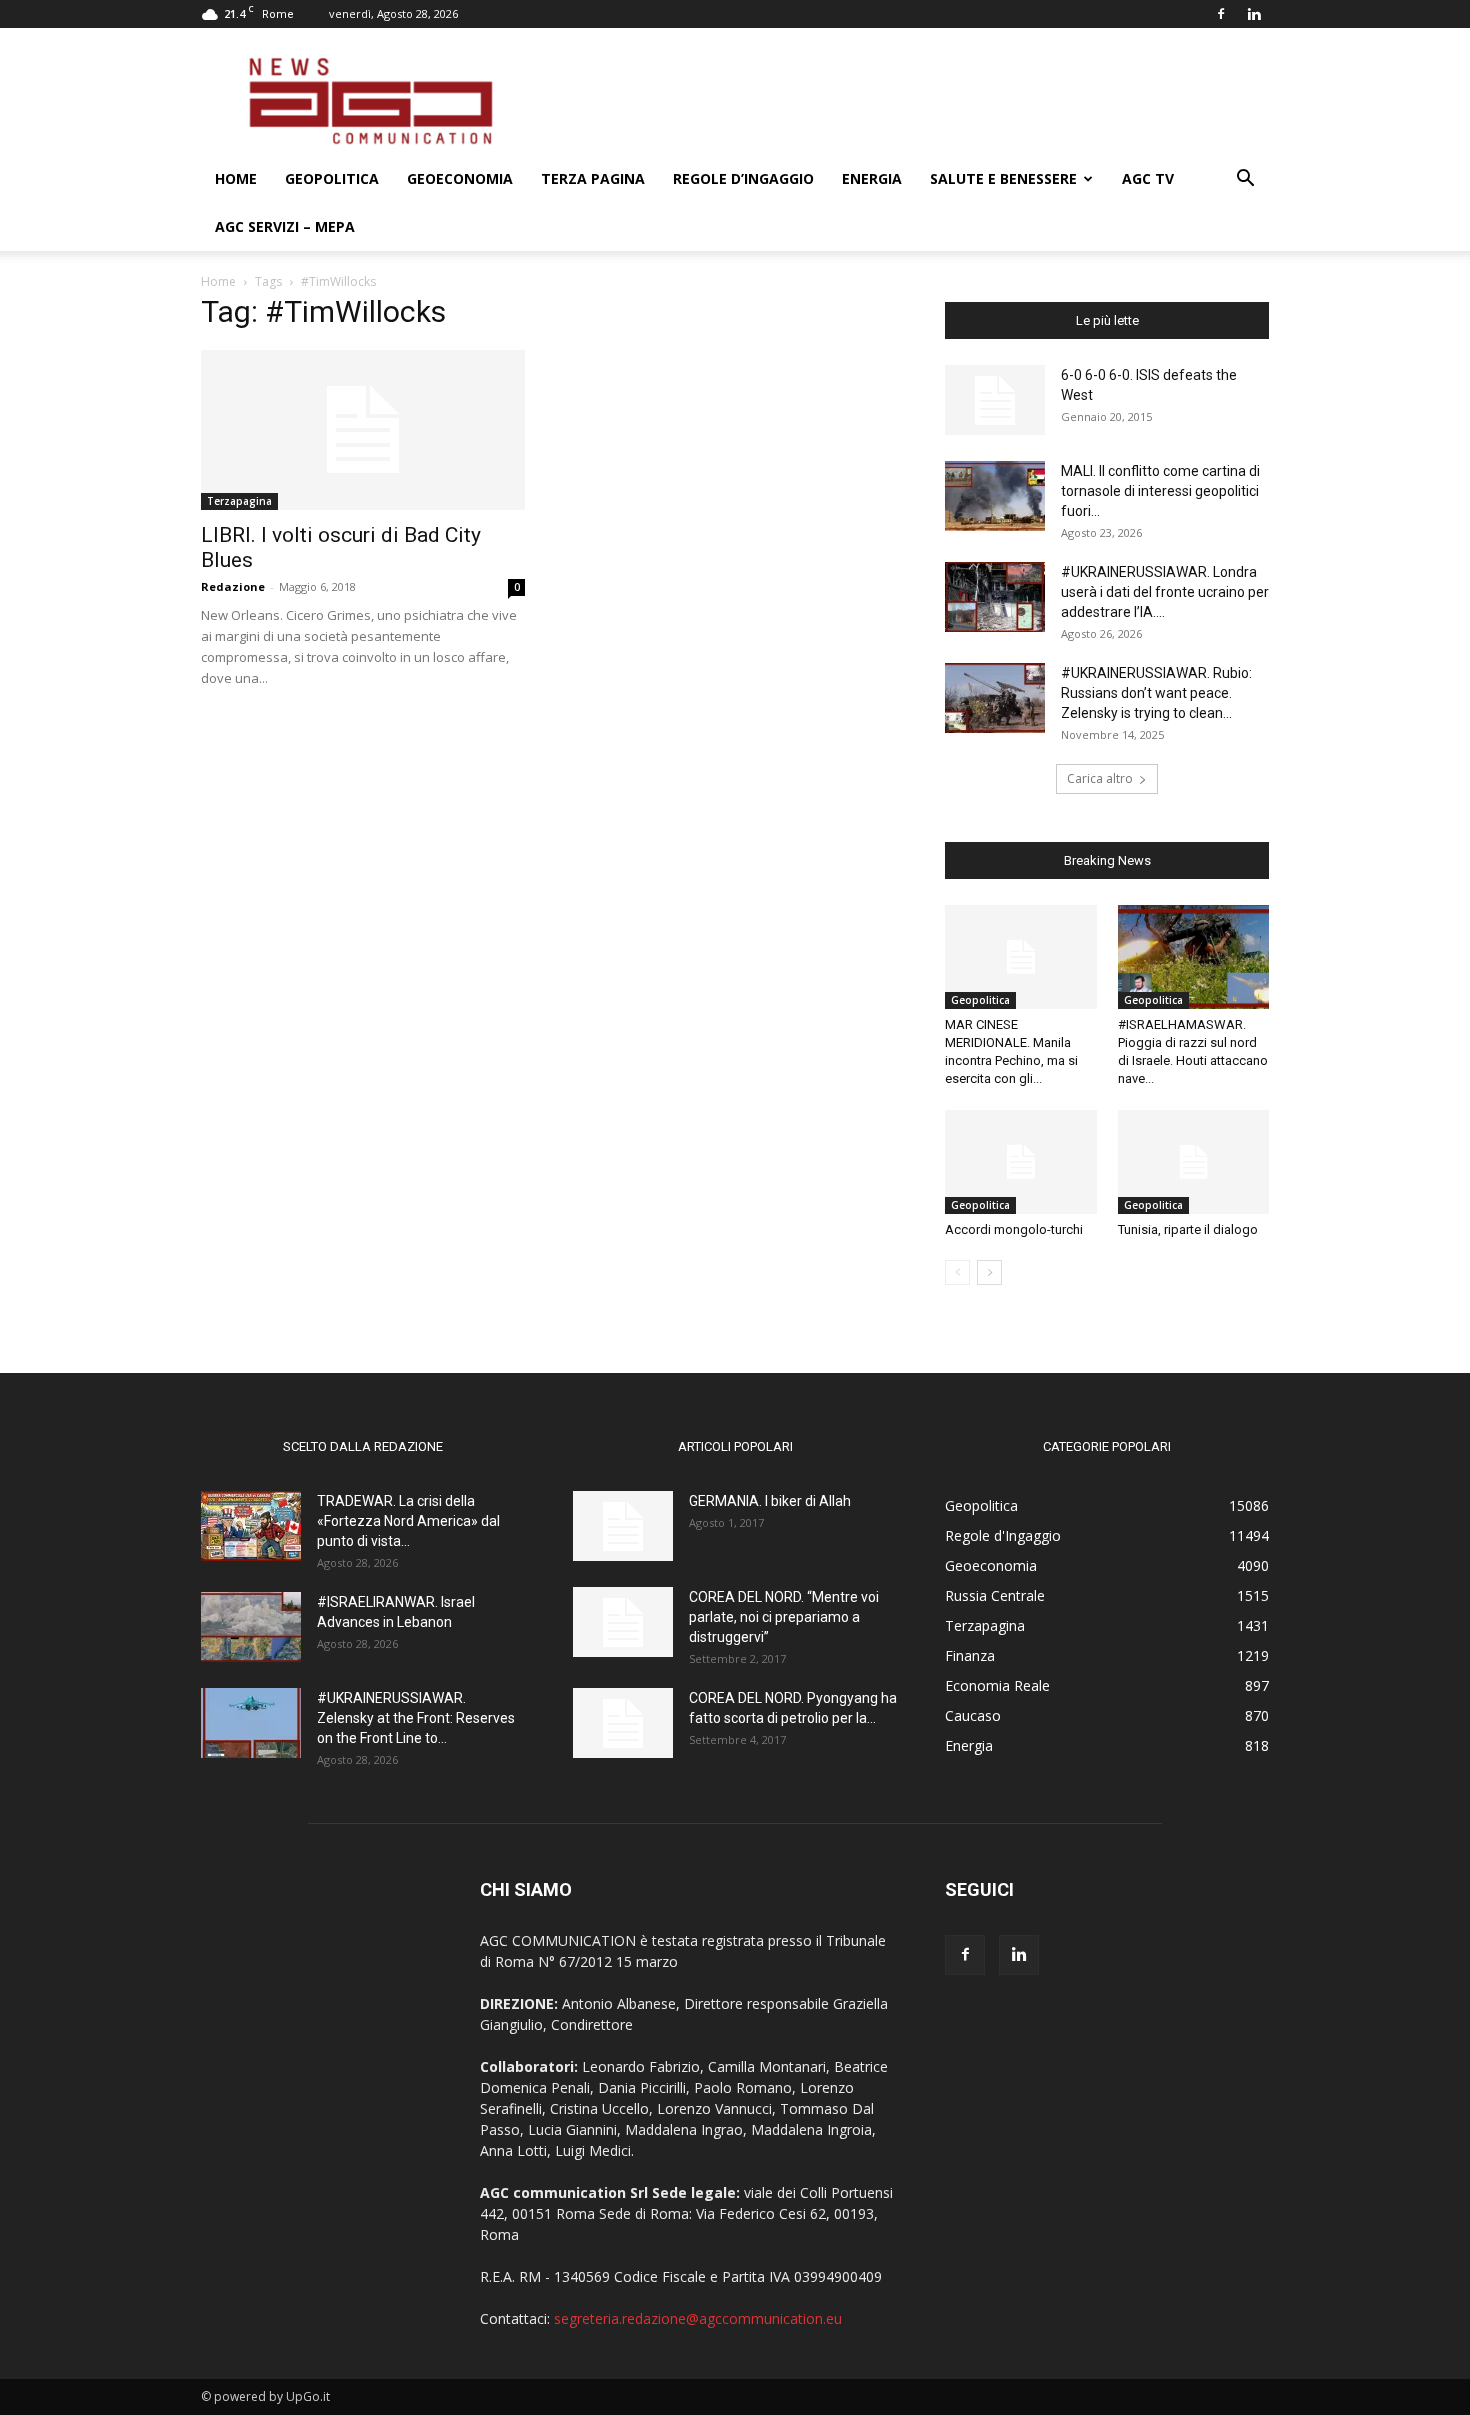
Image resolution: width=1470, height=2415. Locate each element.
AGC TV (1148, 178)
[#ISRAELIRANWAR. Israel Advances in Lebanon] (251, 1627)
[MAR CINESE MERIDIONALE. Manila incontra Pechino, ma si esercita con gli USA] (1021, 957)
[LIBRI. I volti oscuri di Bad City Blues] (363, 430)
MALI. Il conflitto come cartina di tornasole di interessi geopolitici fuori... (1160, 491)
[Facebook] (1221, 14)
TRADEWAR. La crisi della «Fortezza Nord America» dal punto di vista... (408, 1521)
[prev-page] (957, 1272)
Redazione (233, 586)
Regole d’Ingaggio (743, 178)
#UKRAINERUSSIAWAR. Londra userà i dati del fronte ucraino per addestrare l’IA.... (1165, 592)
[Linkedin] (1254, 14)
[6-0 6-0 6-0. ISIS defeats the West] (995, 400)
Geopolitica (332, 178)
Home (236, 178)
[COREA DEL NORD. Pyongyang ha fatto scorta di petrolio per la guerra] (623, 1723)
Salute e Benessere (1003, 178)
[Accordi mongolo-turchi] (1021, 1162)
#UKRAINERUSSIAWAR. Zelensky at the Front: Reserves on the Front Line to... (416, 1718)
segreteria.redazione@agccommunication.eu (698, 2318)
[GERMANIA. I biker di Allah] (623, 1526)
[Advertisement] (905, 101)
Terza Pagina (593, 178)
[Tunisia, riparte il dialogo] (1194, 1162)
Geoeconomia (460, 178)
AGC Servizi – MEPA (285, 226)
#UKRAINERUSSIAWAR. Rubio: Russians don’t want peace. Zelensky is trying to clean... (1156, 693)
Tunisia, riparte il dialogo (1188, 1229)
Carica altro (1100, 778)
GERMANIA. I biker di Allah (770, 1501)
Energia (872, 178)
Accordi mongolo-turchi (1014, 1229)
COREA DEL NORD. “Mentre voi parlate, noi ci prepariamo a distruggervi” (784, 1617)
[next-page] (989, 1272)
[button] (1245, 180)
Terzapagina (239, 501)
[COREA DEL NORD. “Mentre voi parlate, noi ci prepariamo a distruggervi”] (623, 1622)
